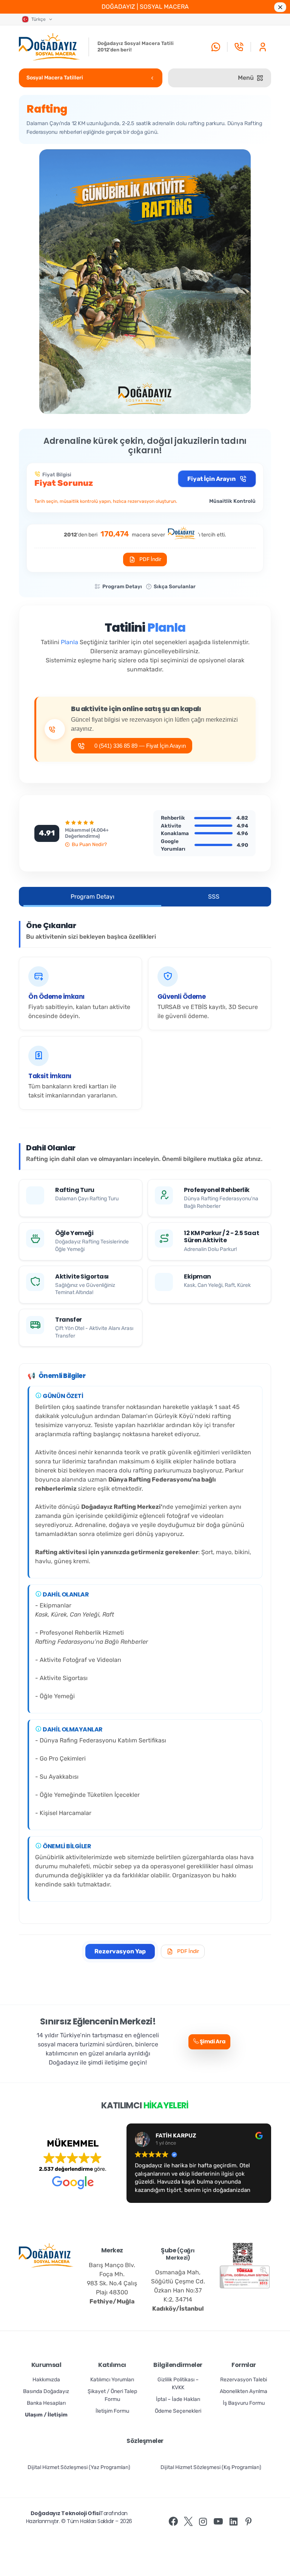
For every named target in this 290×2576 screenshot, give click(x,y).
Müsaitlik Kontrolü (232, 501)
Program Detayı (122, 587)
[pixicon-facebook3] (173, 2522)
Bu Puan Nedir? (89, 844)
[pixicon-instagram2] (203, 2522)
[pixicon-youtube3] (218, 2522)
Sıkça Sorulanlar (175, 587)
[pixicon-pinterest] (248, 2522)
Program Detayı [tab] (93, 897)
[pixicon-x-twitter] (188, 2522)
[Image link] (243, 2254)
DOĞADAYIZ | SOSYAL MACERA (145, 7)
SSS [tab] (214, 897)
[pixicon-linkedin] (233, 2522)
